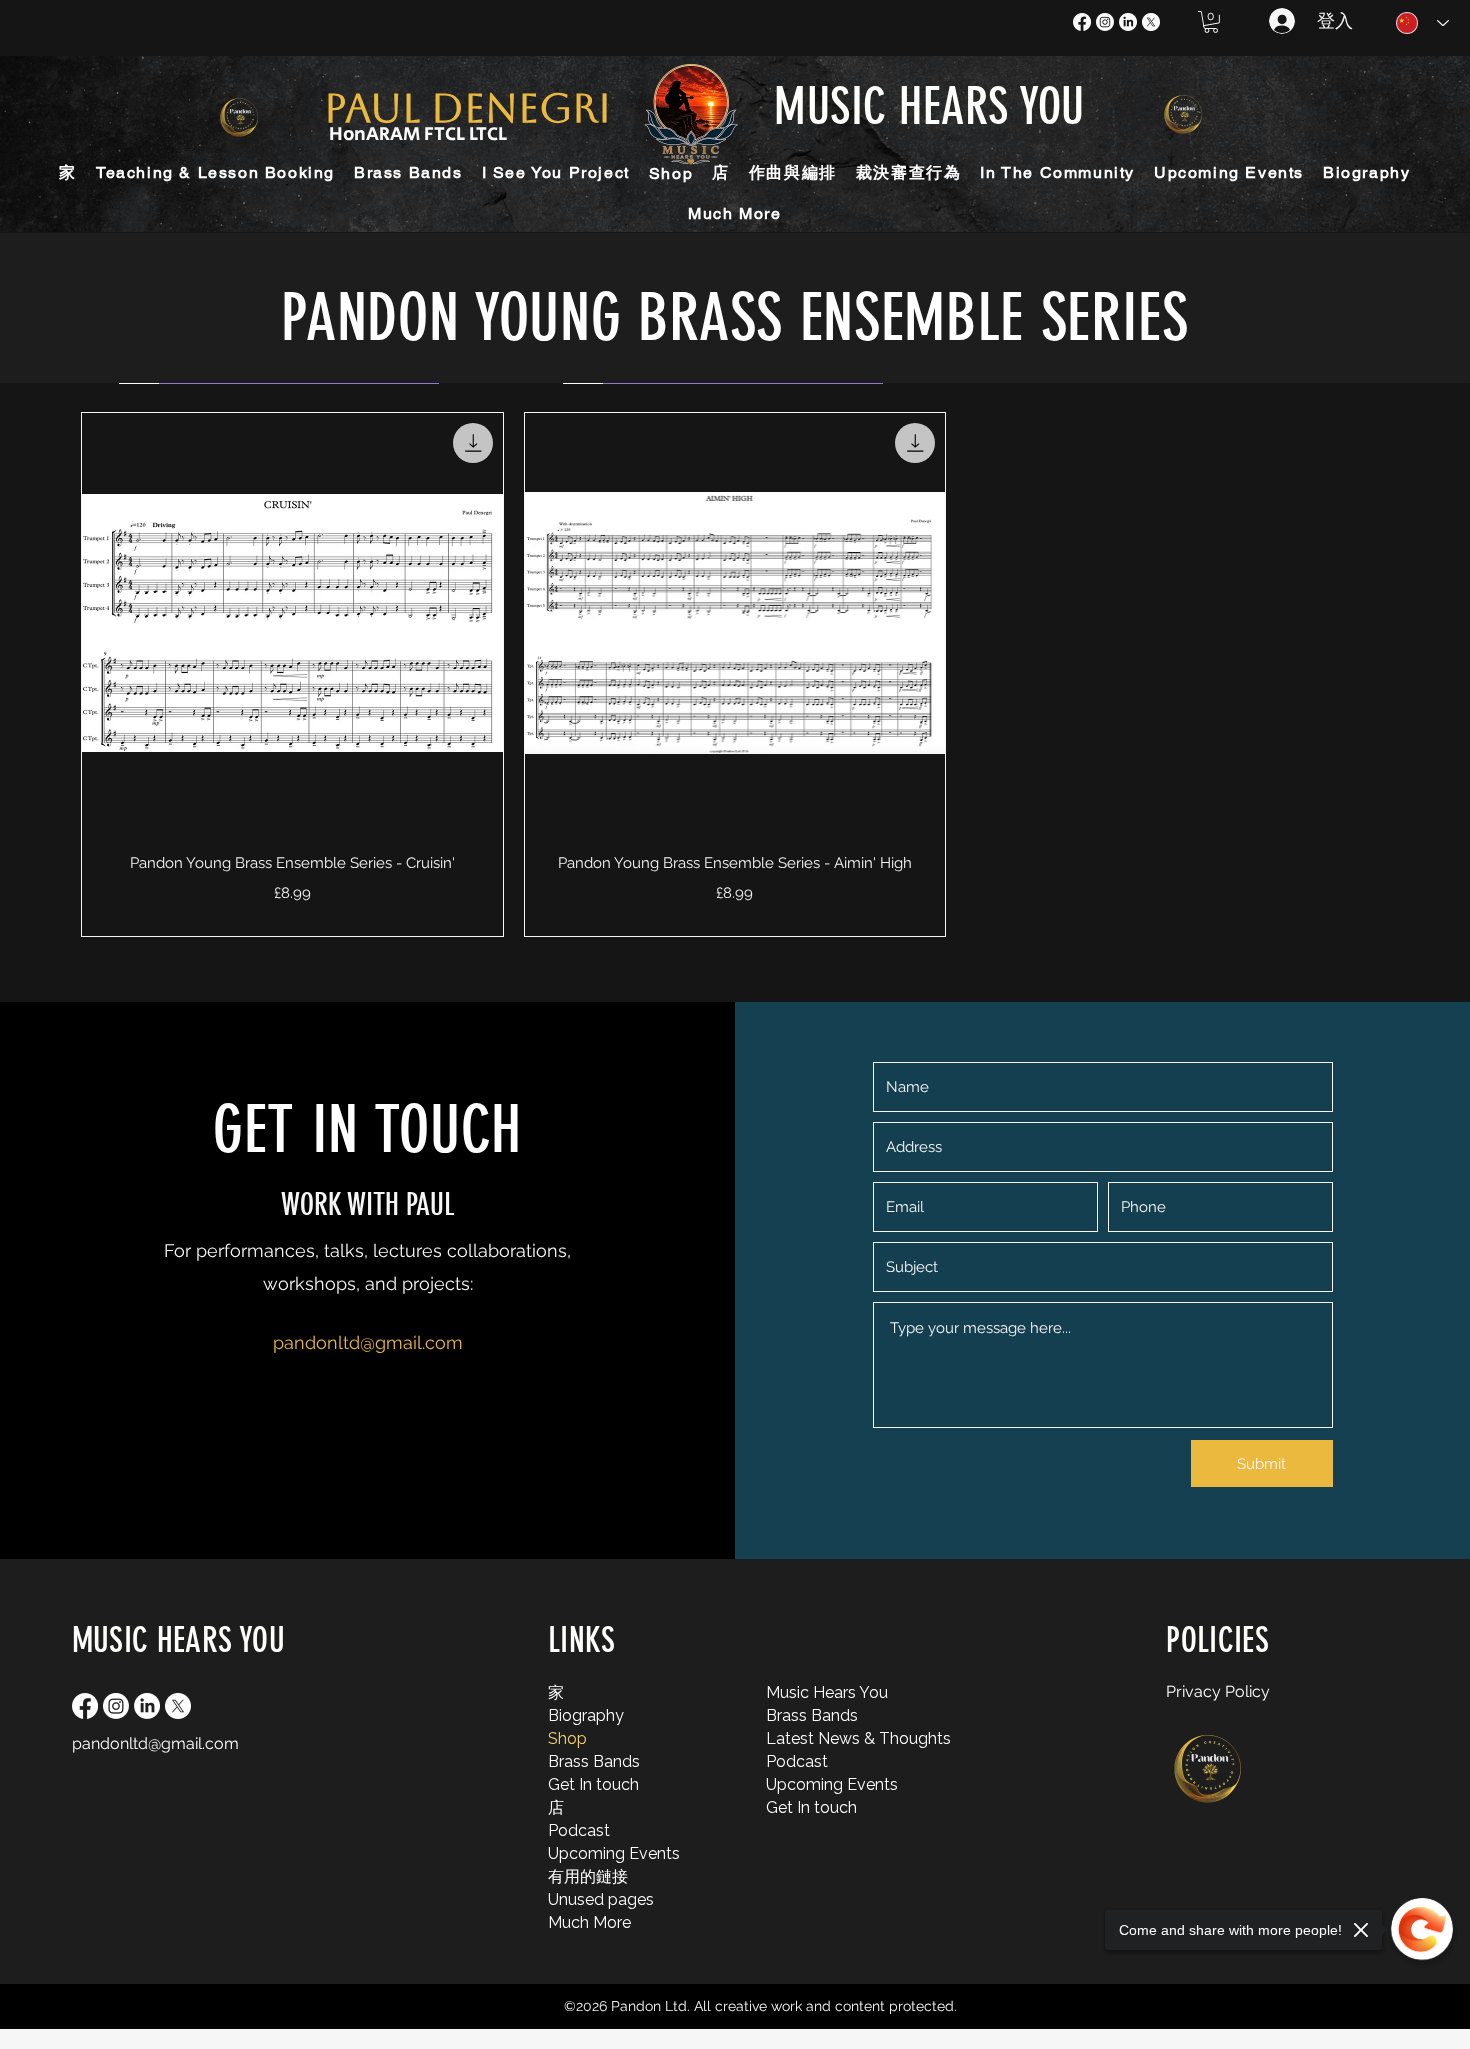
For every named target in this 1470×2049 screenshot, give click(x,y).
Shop (567, 1738)
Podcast (579, 1830)
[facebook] (1082, 22)
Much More (589, 1922)
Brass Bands (594, 1761)
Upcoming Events (601, 1853)
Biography (586, 1715)
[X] (1151, 22)
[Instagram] (1105, 22)
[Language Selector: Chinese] (1422, 23)
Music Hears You (819, 1692)
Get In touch (593, 1784)
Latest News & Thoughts (819, 1738)
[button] (1211, 22)
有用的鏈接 (588, 1876)
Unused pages (601, 1899)
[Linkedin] (1128, 22)
